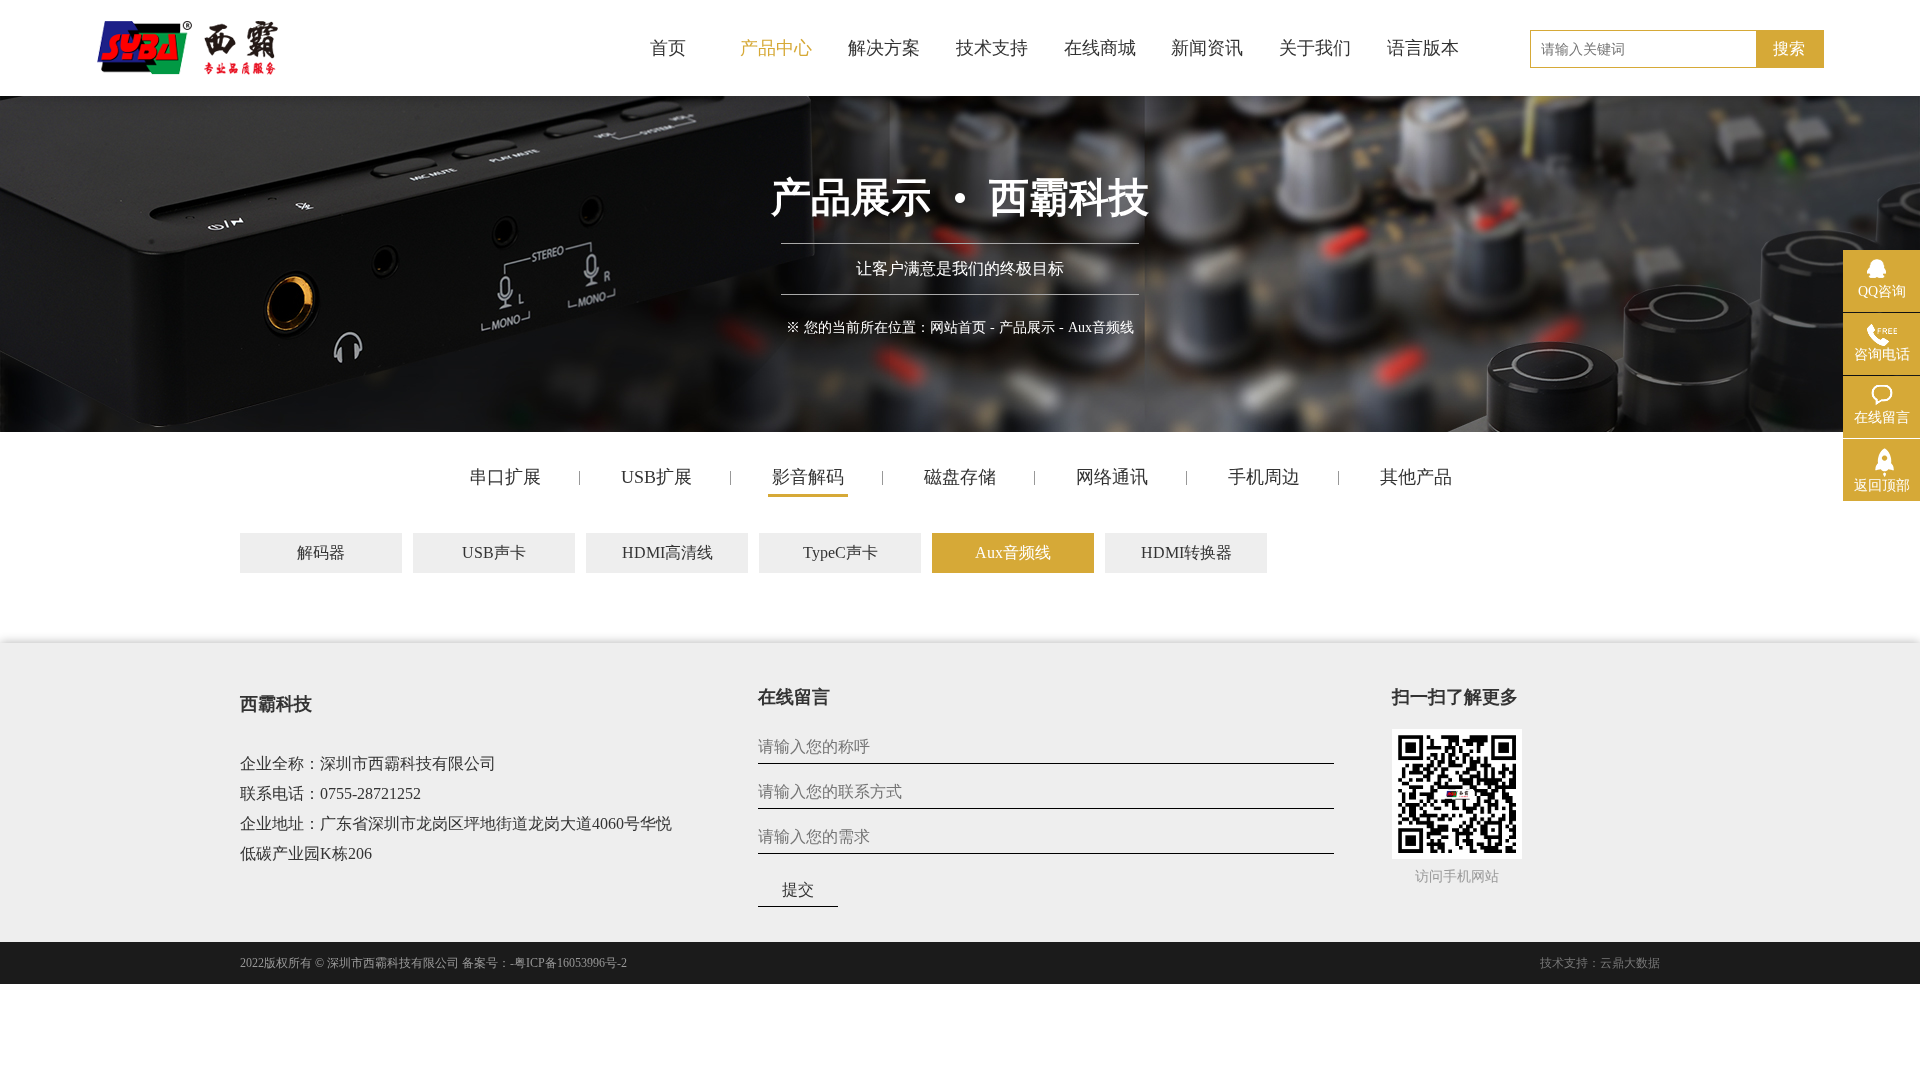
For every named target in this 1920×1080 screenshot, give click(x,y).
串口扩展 (505, 477)
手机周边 (1264, 477)
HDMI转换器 (1186, 552)
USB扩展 (656, 477)
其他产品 (1416, 477)
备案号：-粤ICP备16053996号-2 (544, 963)
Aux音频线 (1013, 552)
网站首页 (958, 327)
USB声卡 (494, 552)
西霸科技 (276, 704)
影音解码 (808, 477)
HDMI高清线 (667, 552)
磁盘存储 (960, 477)
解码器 (321, 552)
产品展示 (1027, 327)
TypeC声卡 (840, 552)
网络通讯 (1112, 477)
